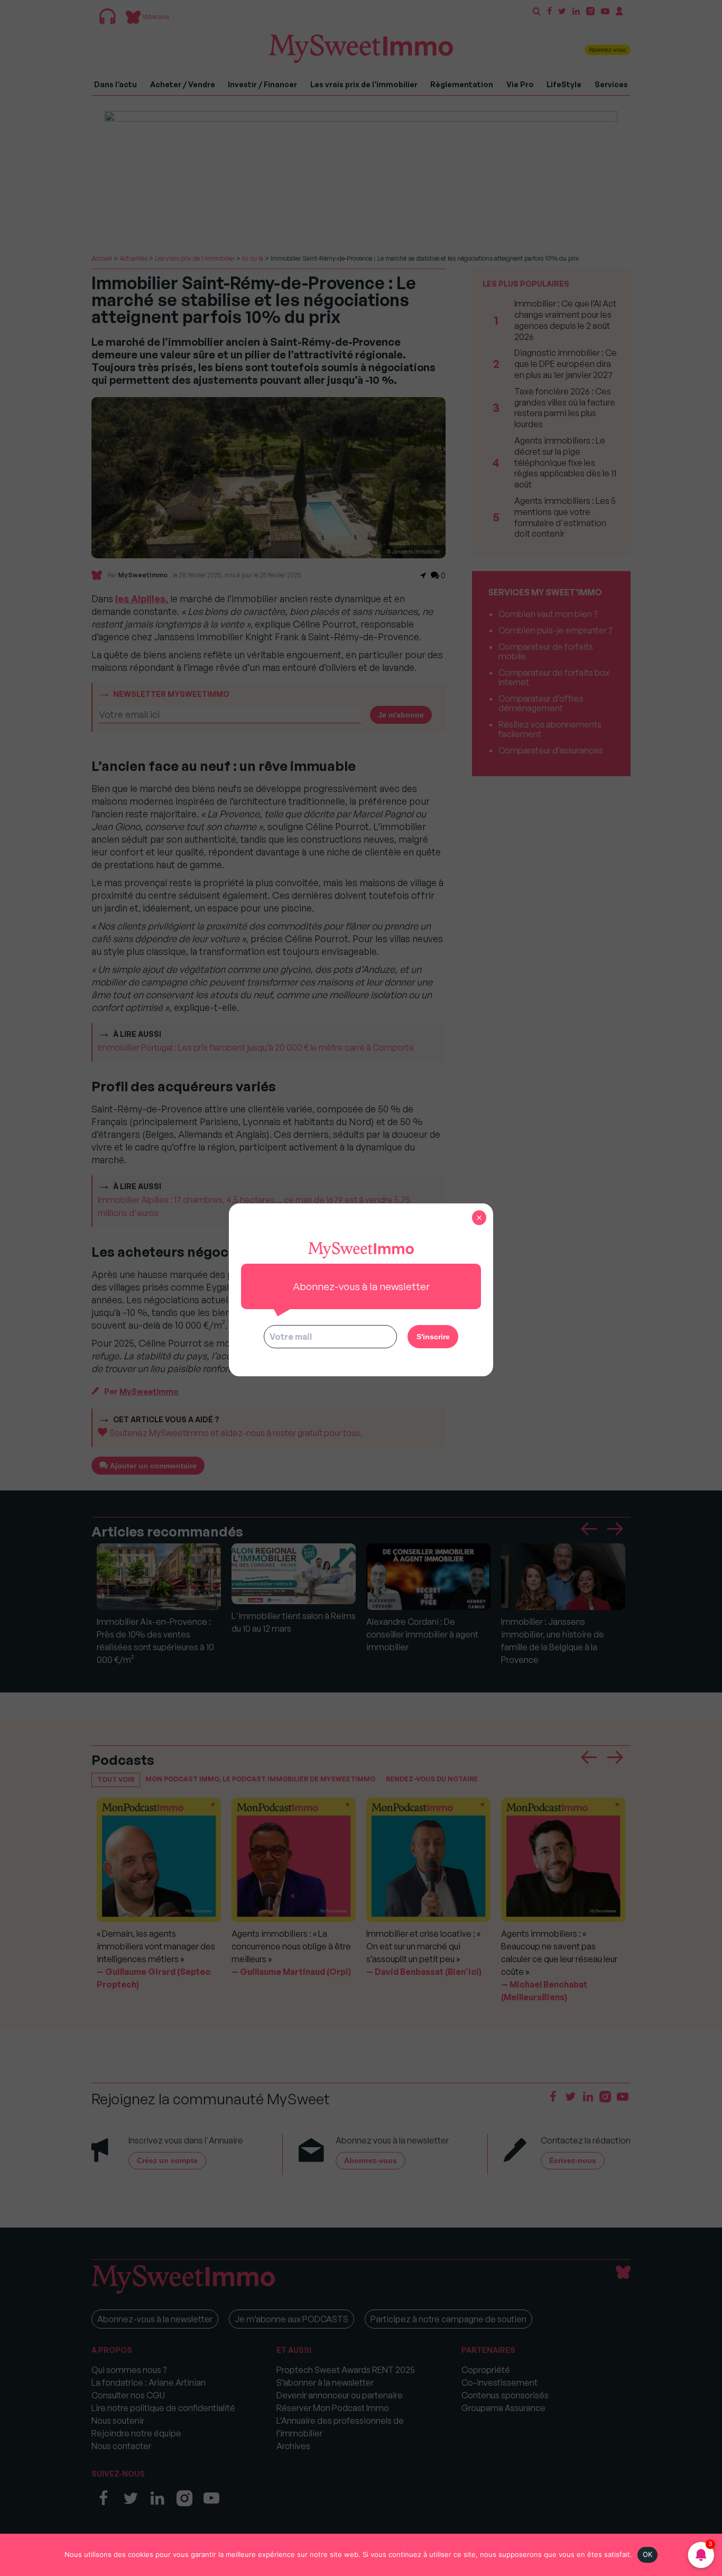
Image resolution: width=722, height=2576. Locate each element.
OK (648, 2554)
